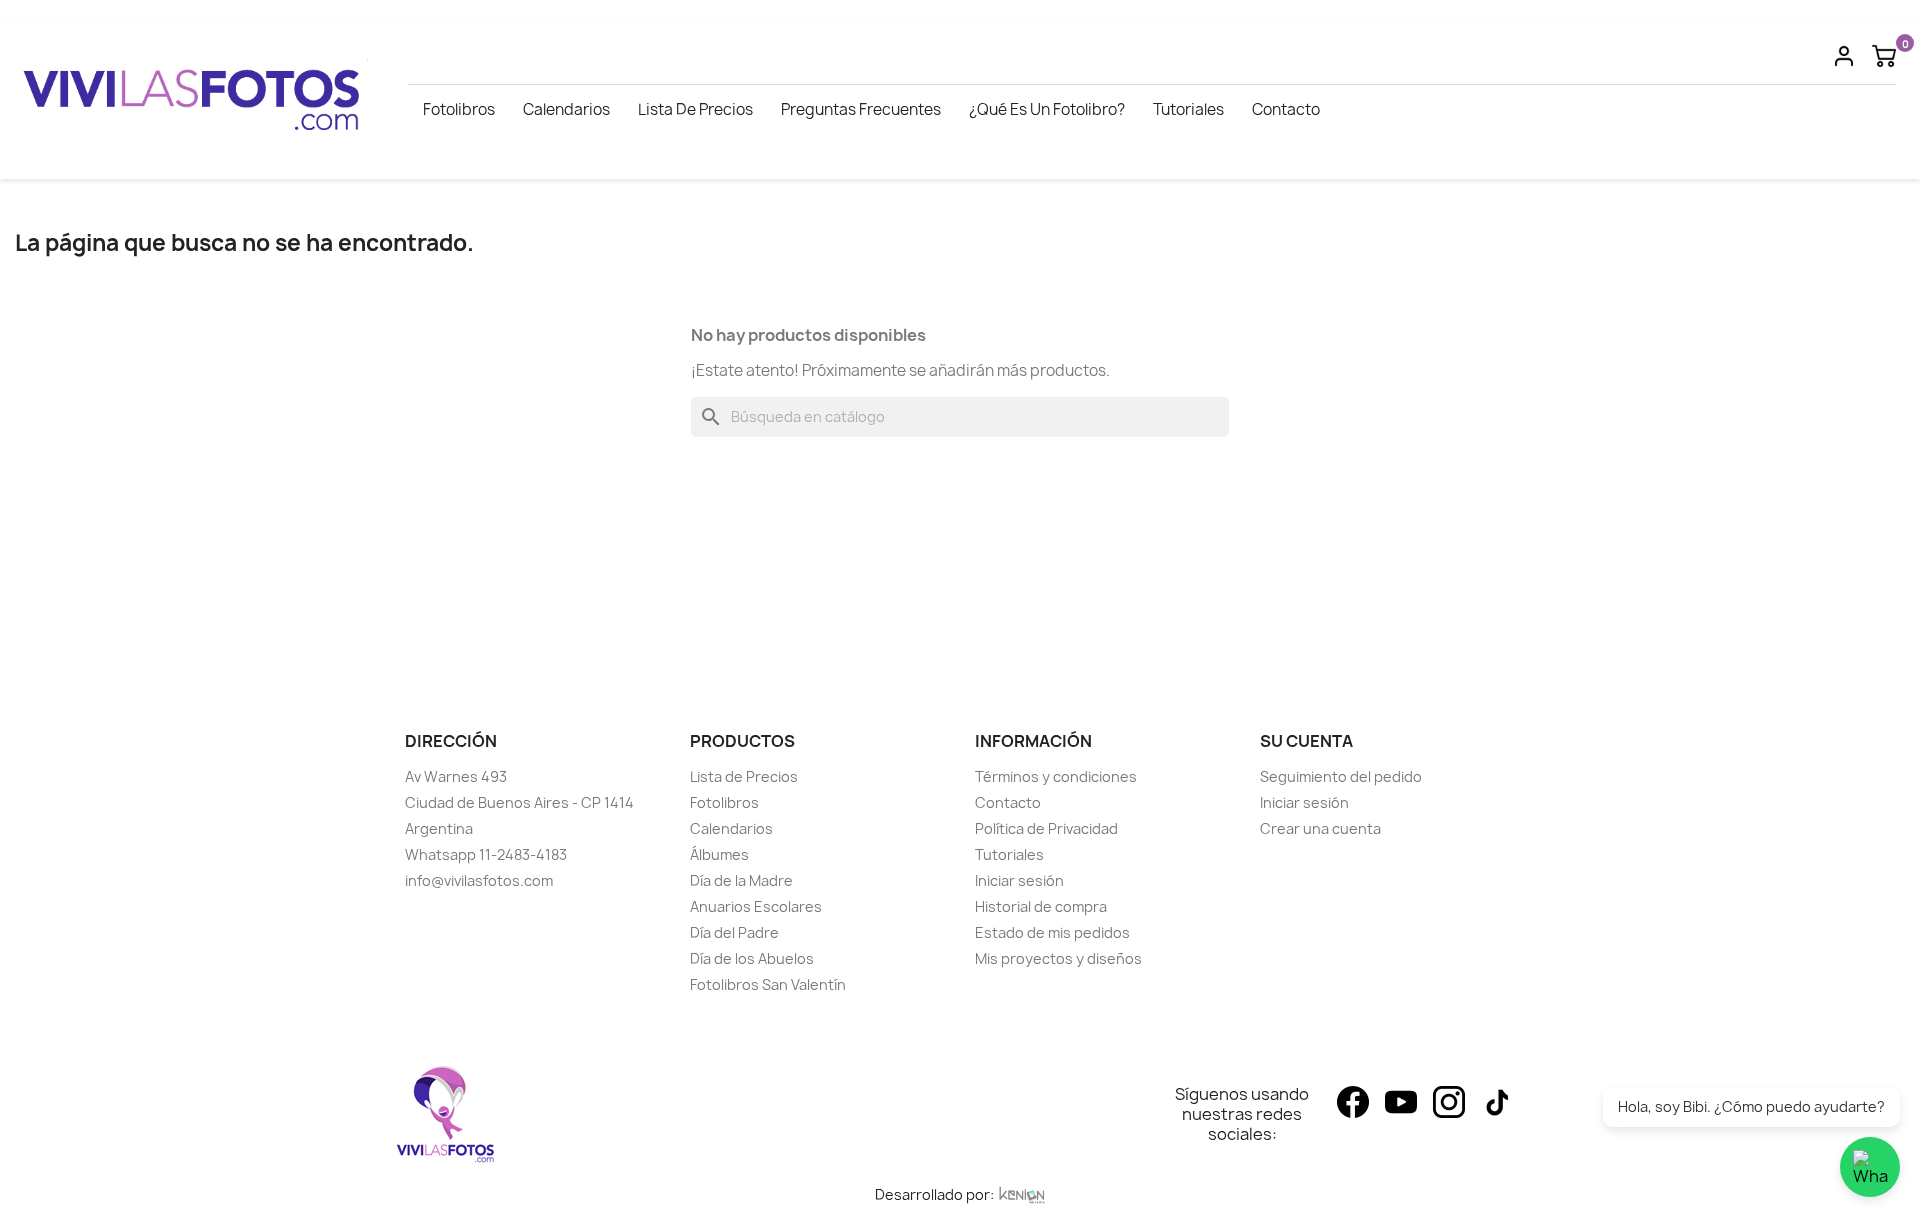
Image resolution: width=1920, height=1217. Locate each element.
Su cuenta (1306, 741)
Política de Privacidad (1046, 828)
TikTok (1497, 1102)
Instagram (1449, 1102)
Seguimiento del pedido (1341, 776)
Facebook (1353, 1102)
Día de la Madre (741, 880)
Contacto (1286, 109)
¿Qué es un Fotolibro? (1047, 109)
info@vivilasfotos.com (479, 880)
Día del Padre (734, 932)
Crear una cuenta (1320, 828)
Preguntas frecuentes (861, 109)
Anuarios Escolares (756, 906)
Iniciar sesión (1019, 880)
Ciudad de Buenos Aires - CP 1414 (519, 802)
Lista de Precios (744, 776)
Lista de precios (695, 109)
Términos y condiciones (1056, 776)
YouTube (1401, 1102)
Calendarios (566, 109)
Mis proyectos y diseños (1058, 958)
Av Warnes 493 (456, 776)
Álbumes (719, 854)
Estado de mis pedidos (1052, 932)
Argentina (439, 828)
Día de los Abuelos (752, 958)
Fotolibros (459, 109)
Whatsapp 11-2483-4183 (486, 854)
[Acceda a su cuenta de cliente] (1844, 55)
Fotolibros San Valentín (768, 984)
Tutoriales (1188, 109)
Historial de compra (1041, 906)
